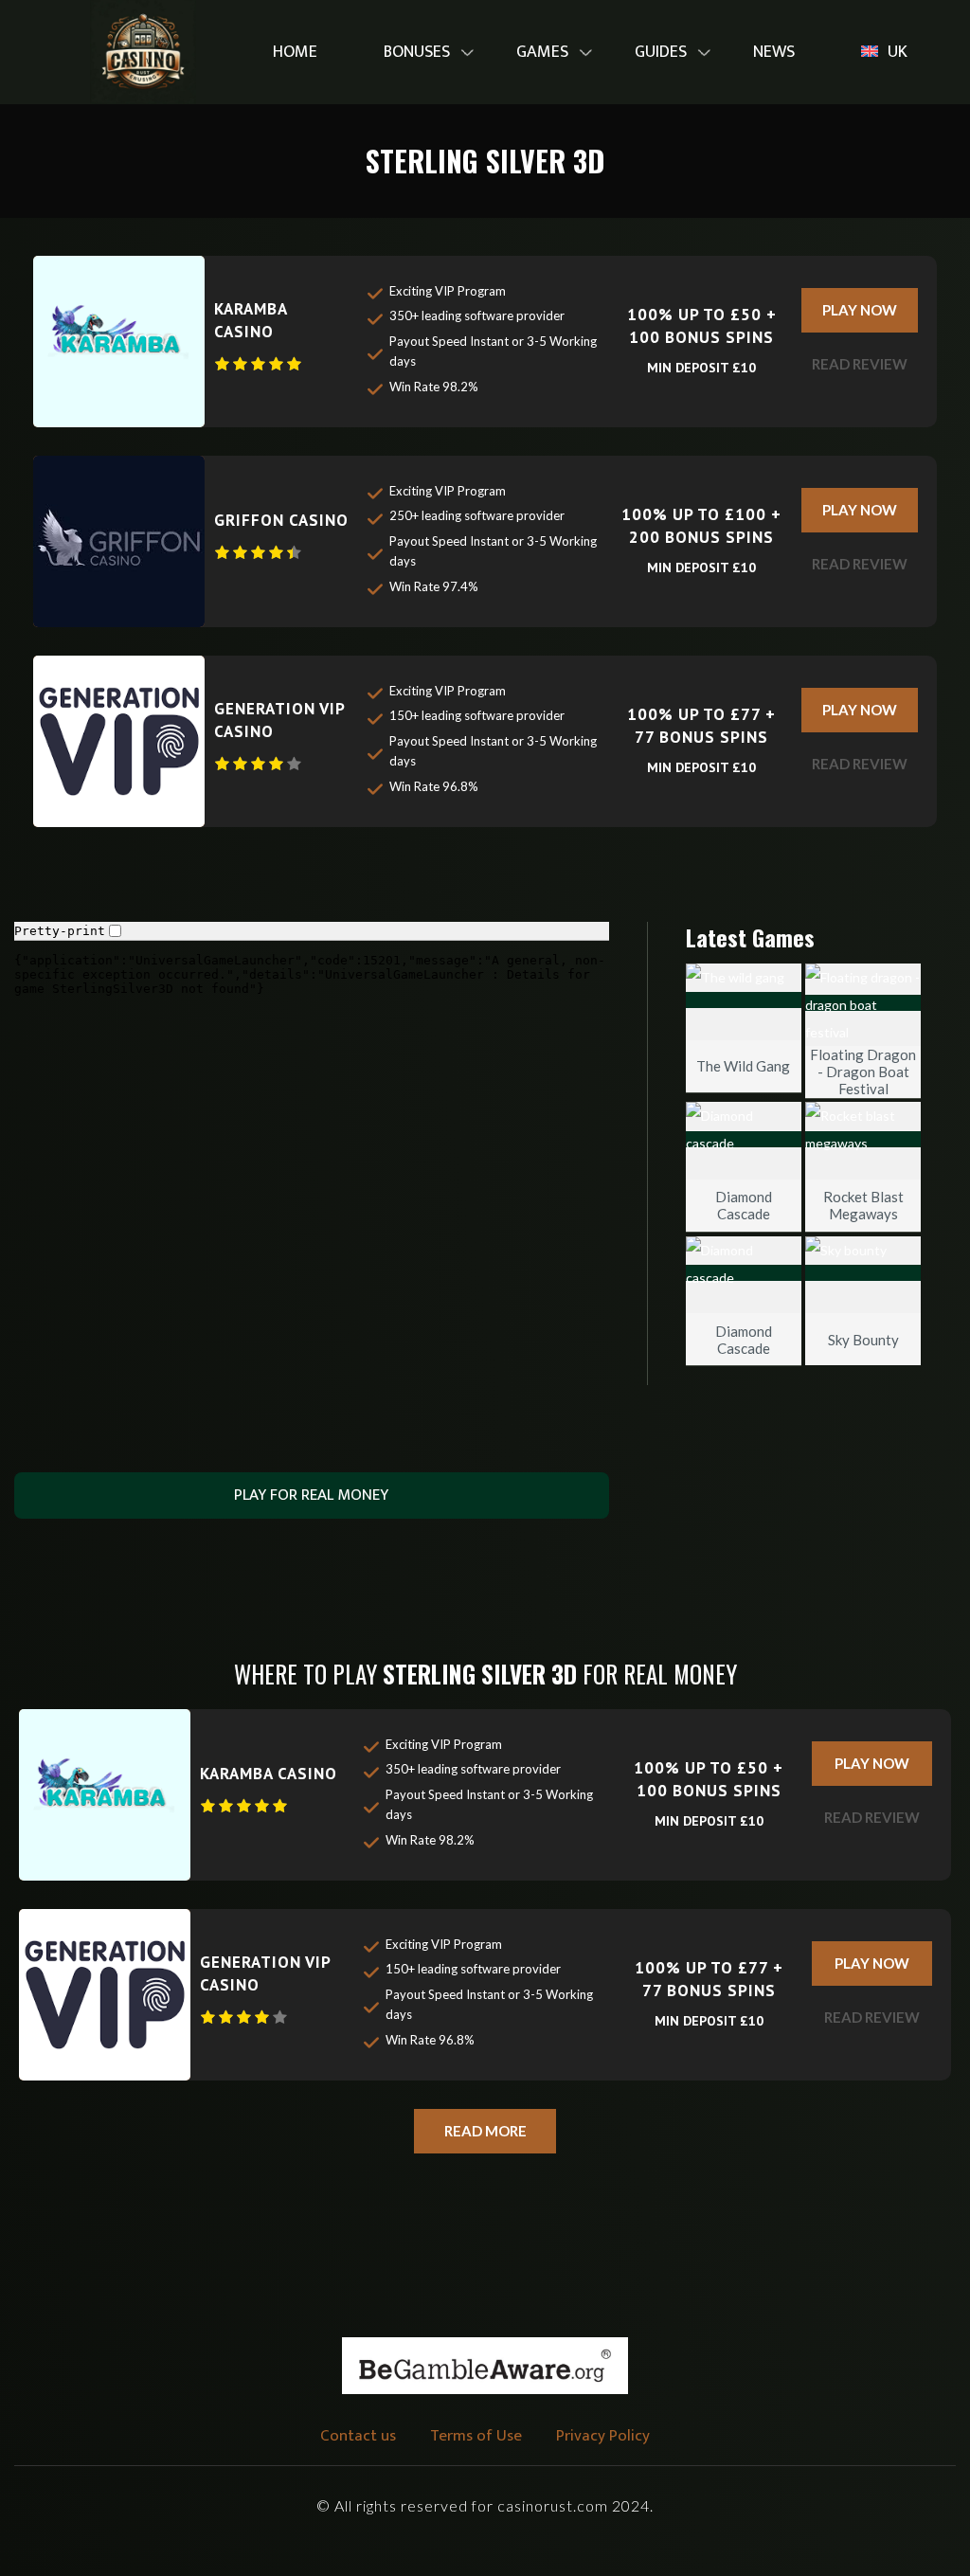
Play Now (860, 310)
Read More (485, 2131)
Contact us (358, 2436)
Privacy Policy (603, 2436)
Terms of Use (476, 2436)
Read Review (860, 364)
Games (542, 52)
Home (295, 52)
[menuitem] (295, 53)
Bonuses (417, 52)
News (774, 52)
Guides (661, 52)
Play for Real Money (311, 1495)
